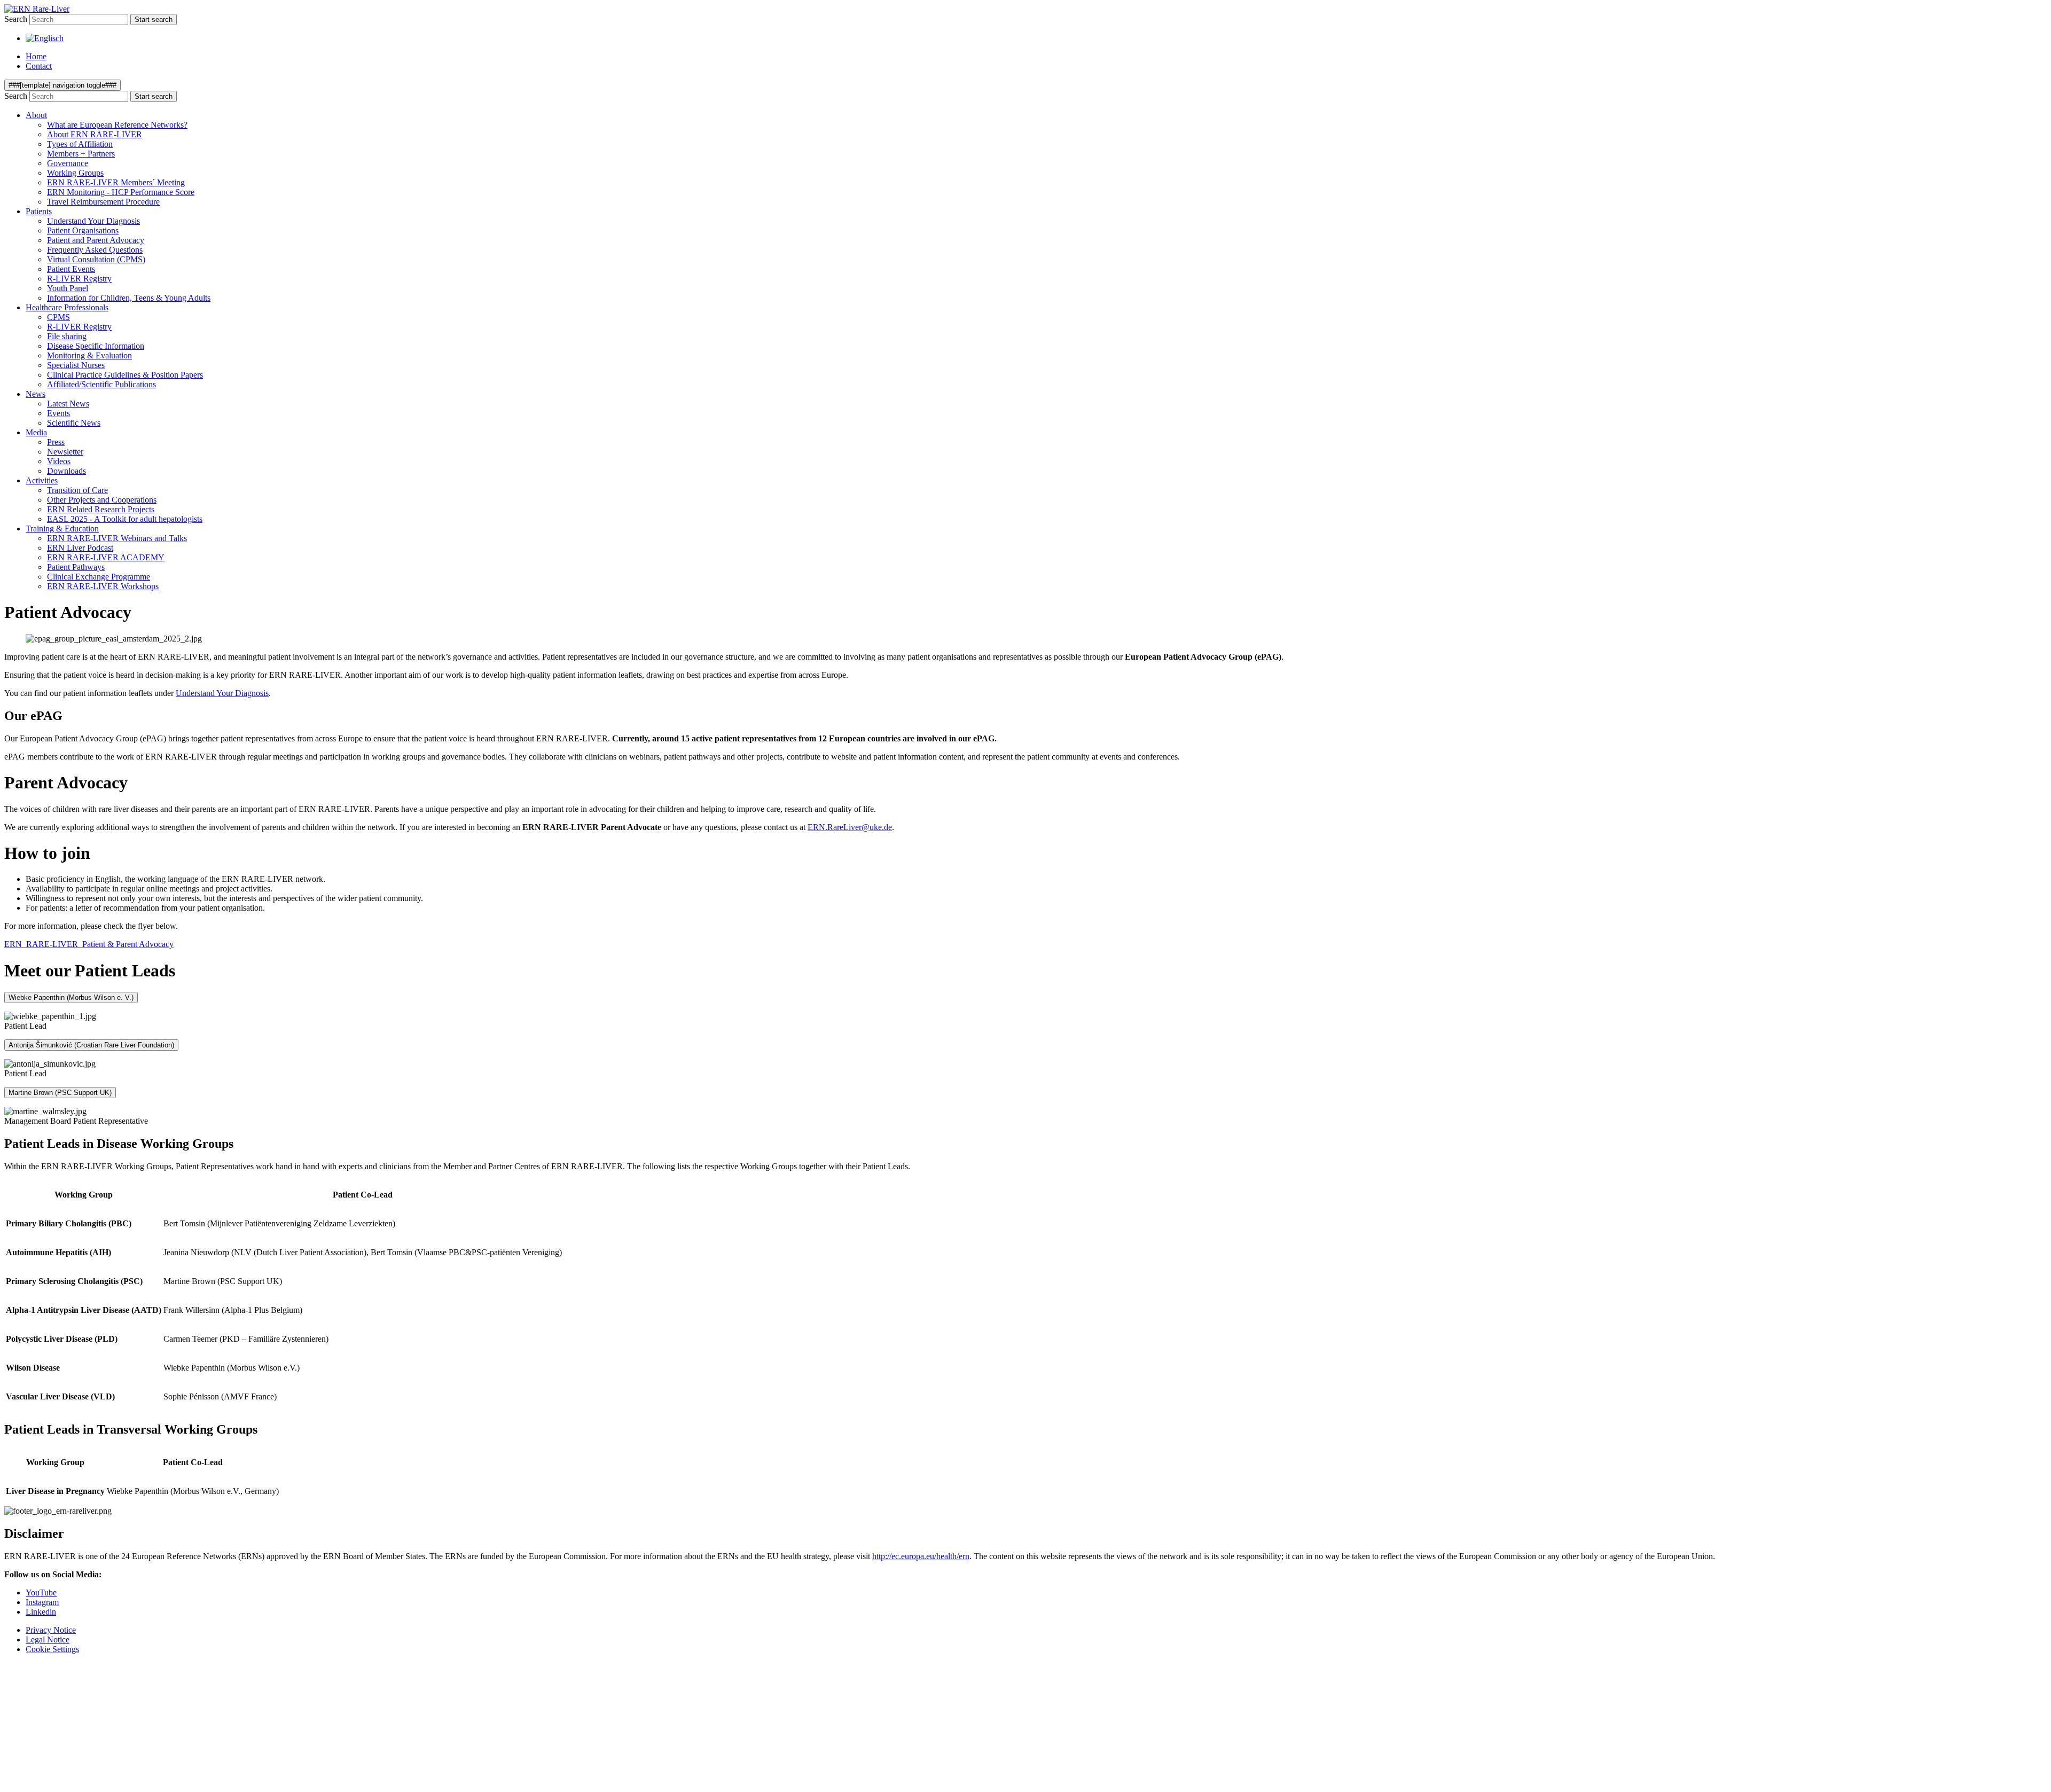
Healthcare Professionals (67, 307)
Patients (39, 211)
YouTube (41, 1593)
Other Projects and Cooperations (102, 500)
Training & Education (62, 529)
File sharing (67, 336)
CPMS (58, 317)
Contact (39, 66)
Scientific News (74, 423)
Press (56, 442)
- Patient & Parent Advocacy (89, 944)
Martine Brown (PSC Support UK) (60, 1093)
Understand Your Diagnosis (93, 221)
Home (36, 56)
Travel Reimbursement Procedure (103, 202)
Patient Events (71, 269)
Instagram (42, 1602)
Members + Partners (81, 154)
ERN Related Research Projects (101, 509)
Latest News (68, 404)
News (36, 394)
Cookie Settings (52, 1649)
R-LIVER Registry (79, 279)
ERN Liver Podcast (80, 548)
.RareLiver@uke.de (850, 827)
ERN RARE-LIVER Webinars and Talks (117, 538)
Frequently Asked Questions (95, 250)
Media (36, 432)
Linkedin (41, 1612)
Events (58, 413)
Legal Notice (48, 1640)
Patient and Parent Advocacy (96, 240)
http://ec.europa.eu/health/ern (921, 1556)
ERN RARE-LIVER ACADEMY (106, 557)
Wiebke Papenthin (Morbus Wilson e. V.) (71, 997)
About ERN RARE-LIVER (95, 134)
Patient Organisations (83, 230)
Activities (42, 480)
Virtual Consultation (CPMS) (96, 259)
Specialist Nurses (76, 365)
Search (16, 19)
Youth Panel (68, 288)
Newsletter (65, 452)
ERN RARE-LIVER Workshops (103, 586)
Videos (59, 461)
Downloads (66, 471)
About (36, 115)
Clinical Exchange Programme (99, 577)
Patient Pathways (76, 567)
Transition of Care (77, 490)
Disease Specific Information (96, 346)
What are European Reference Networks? (117, 125)
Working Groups (75, 173)
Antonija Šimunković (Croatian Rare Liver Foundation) (91, 1045)
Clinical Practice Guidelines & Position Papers (125, 375)
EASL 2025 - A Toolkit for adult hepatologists (125, 519)
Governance (68, 163)
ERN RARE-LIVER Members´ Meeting (116, 182)
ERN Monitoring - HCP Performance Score (121, 192)
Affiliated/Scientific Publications (101, 384)
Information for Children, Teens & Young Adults (129, 298)
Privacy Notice (51, 1630)
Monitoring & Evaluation (89, 355)
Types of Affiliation (80, 144)
